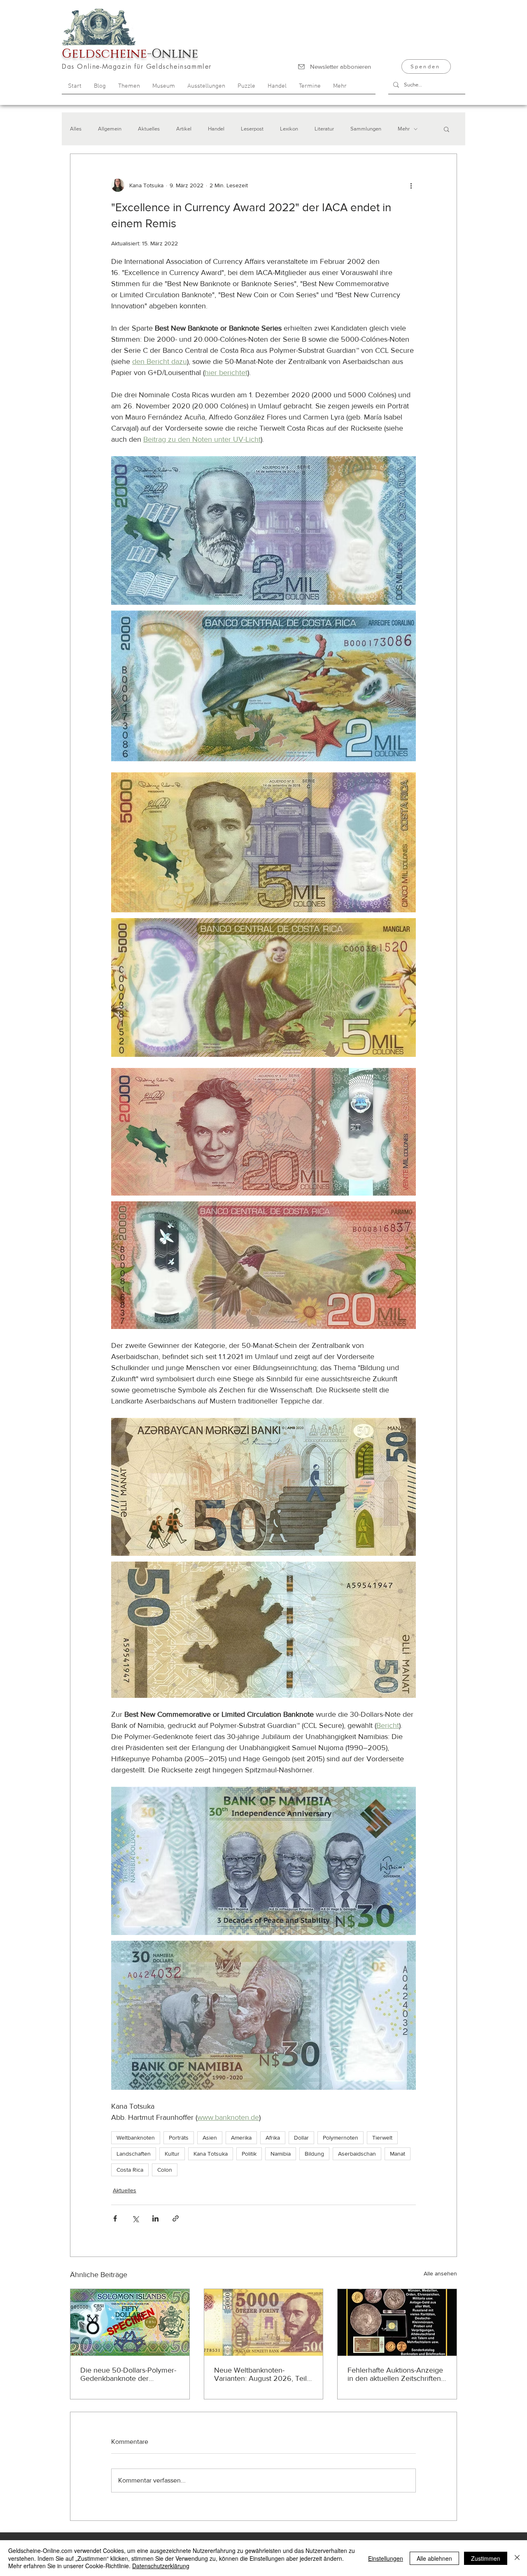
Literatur (324, 129)
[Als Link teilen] (176, 2218)
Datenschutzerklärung (161, 2566)
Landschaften (134, 2154)
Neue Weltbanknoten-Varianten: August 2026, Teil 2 (260, 2374)
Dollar (301, 2138)
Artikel (184, 129)
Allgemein (110, 129)
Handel (216, 129)
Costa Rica (130, 2170)
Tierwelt (382, 2138)
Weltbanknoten (136, 2138)
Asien (210, 2138)
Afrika (273, 2138)
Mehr (404, 129)
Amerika (241, 2138)
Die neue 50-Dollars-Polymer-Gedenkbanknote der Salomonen (128, 2374)
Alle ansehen (440, 2273)
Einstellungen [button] (386, 2558)
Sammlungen (366, 129)
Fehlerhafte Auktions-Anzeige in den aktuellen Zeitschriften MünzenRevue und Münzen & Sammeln (396, 2374)
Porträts (179, 2138)
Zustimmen (486, 2558)
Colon (165, 2170)
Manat (398, 2154)
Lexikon (289, 129)
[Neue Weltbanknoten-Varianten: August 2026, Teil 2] (264, 2322)
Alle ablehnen (434, 2558)
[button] (447, 129)
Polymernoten (340, 2138)
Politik (249, 2154)
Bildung (314, 2154)
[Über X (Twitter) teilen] (135, 2218)
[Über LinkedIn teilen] (155, 2218)
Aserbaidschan (357, 2154)
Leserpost (252, 129)
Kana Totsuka (211, 2154)
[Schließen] (517, 2558)
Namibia (281, 2154)
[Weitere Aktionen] (411, 185)
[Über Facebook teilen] (115, 2218)
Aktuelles (149, 129)
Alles (76, 129)
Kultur (172, 2154)
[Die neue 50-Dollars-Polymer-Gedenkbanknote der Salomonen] (130, 2322)
